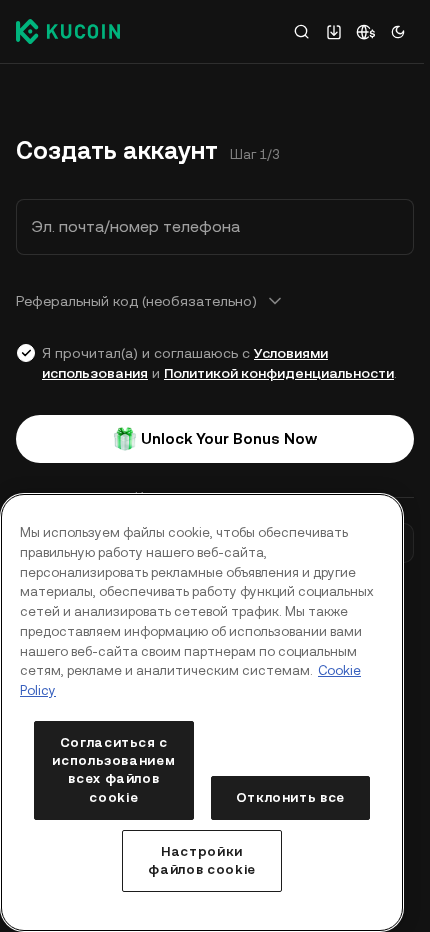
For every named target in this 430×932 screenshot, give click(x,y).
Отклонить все (291, 797)
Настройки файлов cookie (202, 860)
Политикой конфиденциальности (279, 373)
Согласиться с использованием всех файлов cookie (113, 770)
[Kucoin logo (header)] (68, 31)
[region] (202, 712)
